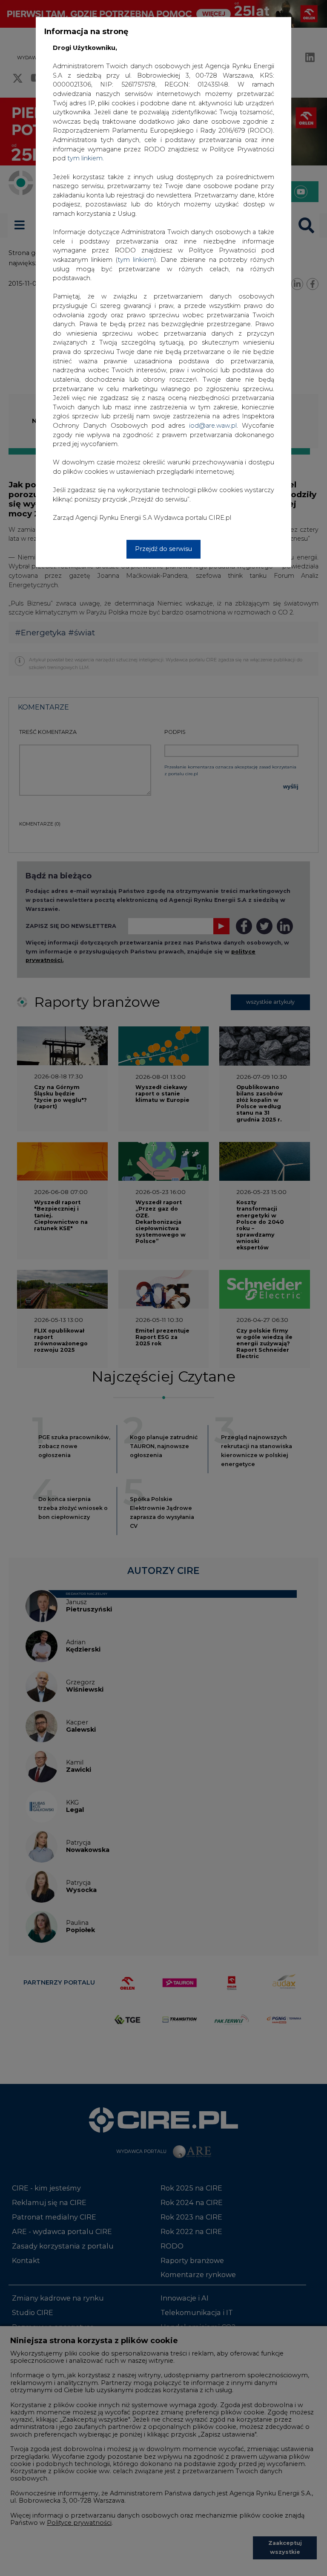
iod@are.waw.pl (213, 426)
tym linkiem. (86, 158)
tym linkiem (136, 260)
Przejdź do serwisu (163, 549)
